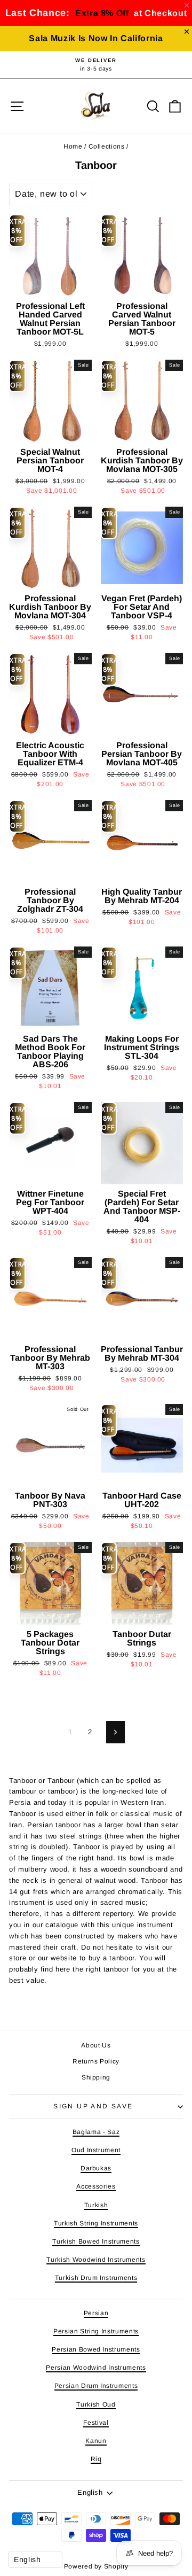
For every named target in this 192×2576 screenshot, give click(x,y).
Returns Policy (96, 2061)
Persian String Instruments (96, 2331)
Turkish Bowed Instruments (96, 2241)
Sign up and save (93, 2106)
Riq (96, 2459)
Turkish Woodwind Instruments (96, 2260)
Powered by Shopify (96, 2566)
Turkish (96, 2205)
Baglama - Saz (96, 2132)
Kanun (96, 2441)
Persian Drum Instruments (96, 2386)
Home (73, 146)
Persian (96, 2313)
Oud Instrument (96, 2150)
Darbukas (96, 2168)
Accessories (96, 2186)
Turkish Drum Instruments (96, 2278)
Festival (96, 2423)
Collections (107, 146)
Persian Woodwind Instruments (96, 2368)
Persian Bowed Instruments (96, 2349)
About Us (96, 2045)
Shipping (96, 2077)
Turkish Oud (96, 2404)
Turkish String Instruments (96, 2223)
